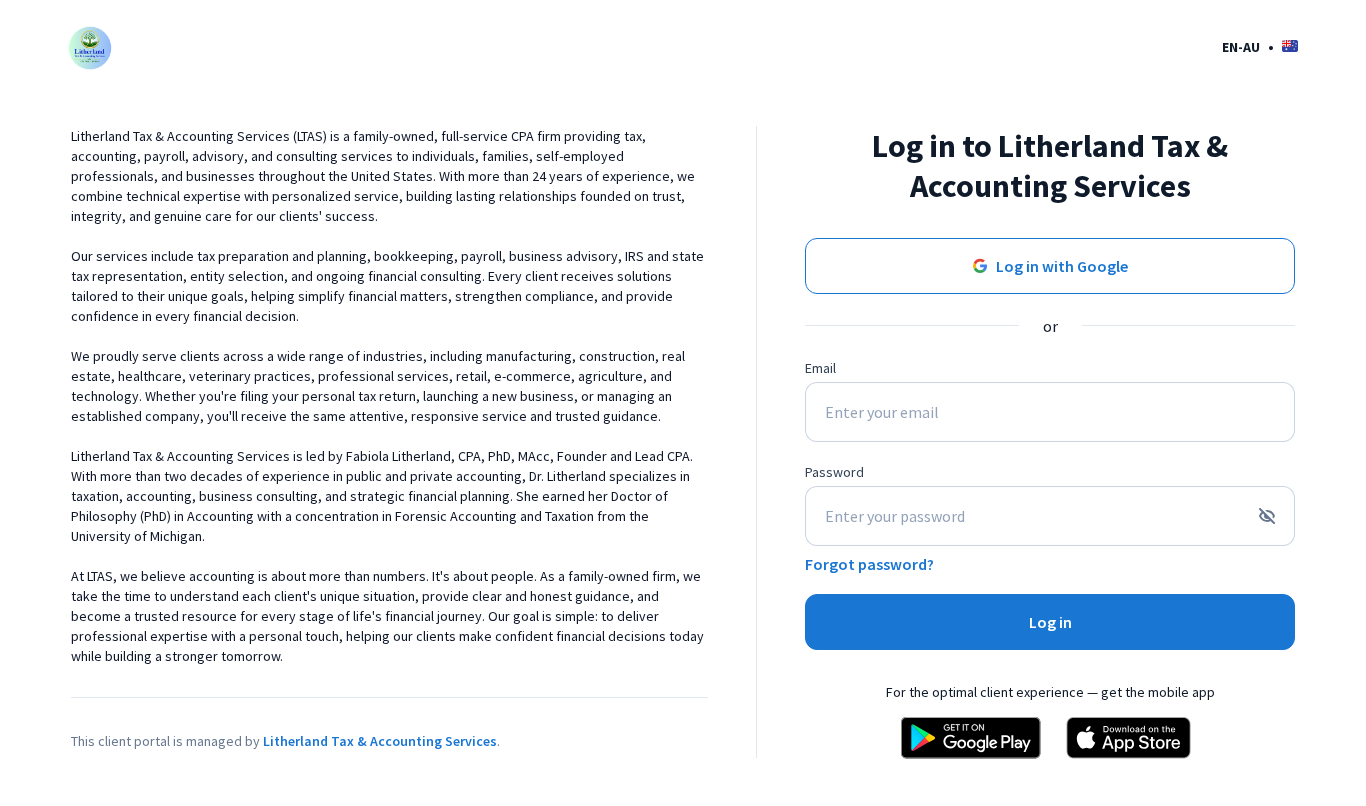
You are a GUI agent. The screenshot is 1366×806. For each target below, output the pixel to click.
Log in (1050, 622)
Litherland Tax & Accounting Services (380, 741)
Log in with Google (1062, 266)
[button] (1260, 46)
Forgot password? (869, 564)
